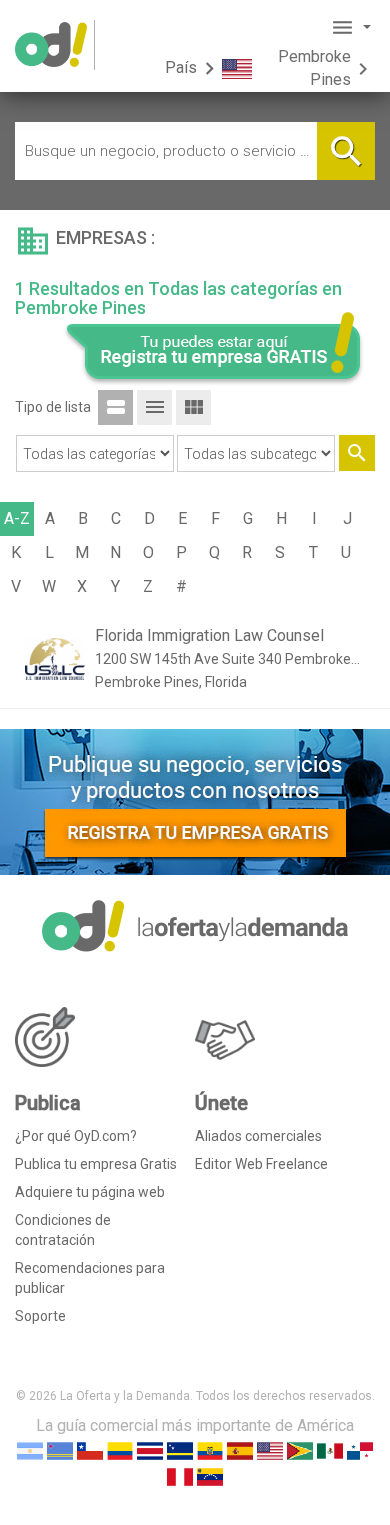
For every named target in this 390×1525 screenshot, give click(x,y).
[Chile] (90, 1450)
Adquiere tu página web (90, 1192)
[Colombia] (120, 1450)
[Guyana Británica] (300, 1450)
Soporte (40, 1316)
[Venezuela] (210, 1476)
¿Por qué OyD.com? (76, 1136)
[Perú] (180, 1476)
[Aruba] (60, 1450)
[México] (330, 1450)
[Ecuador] (210, 1450)
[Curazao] (180, 1450)
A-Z (17, 518)
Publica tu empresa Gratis (96, 1164)
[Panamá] (360, 1450)
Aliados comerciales (258, 1136)
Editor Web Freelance (261, 1164)
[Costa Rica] (150, 1450)
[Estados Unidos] (270, 1450)
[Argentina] (30, 1450)
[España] (240, 1450)
